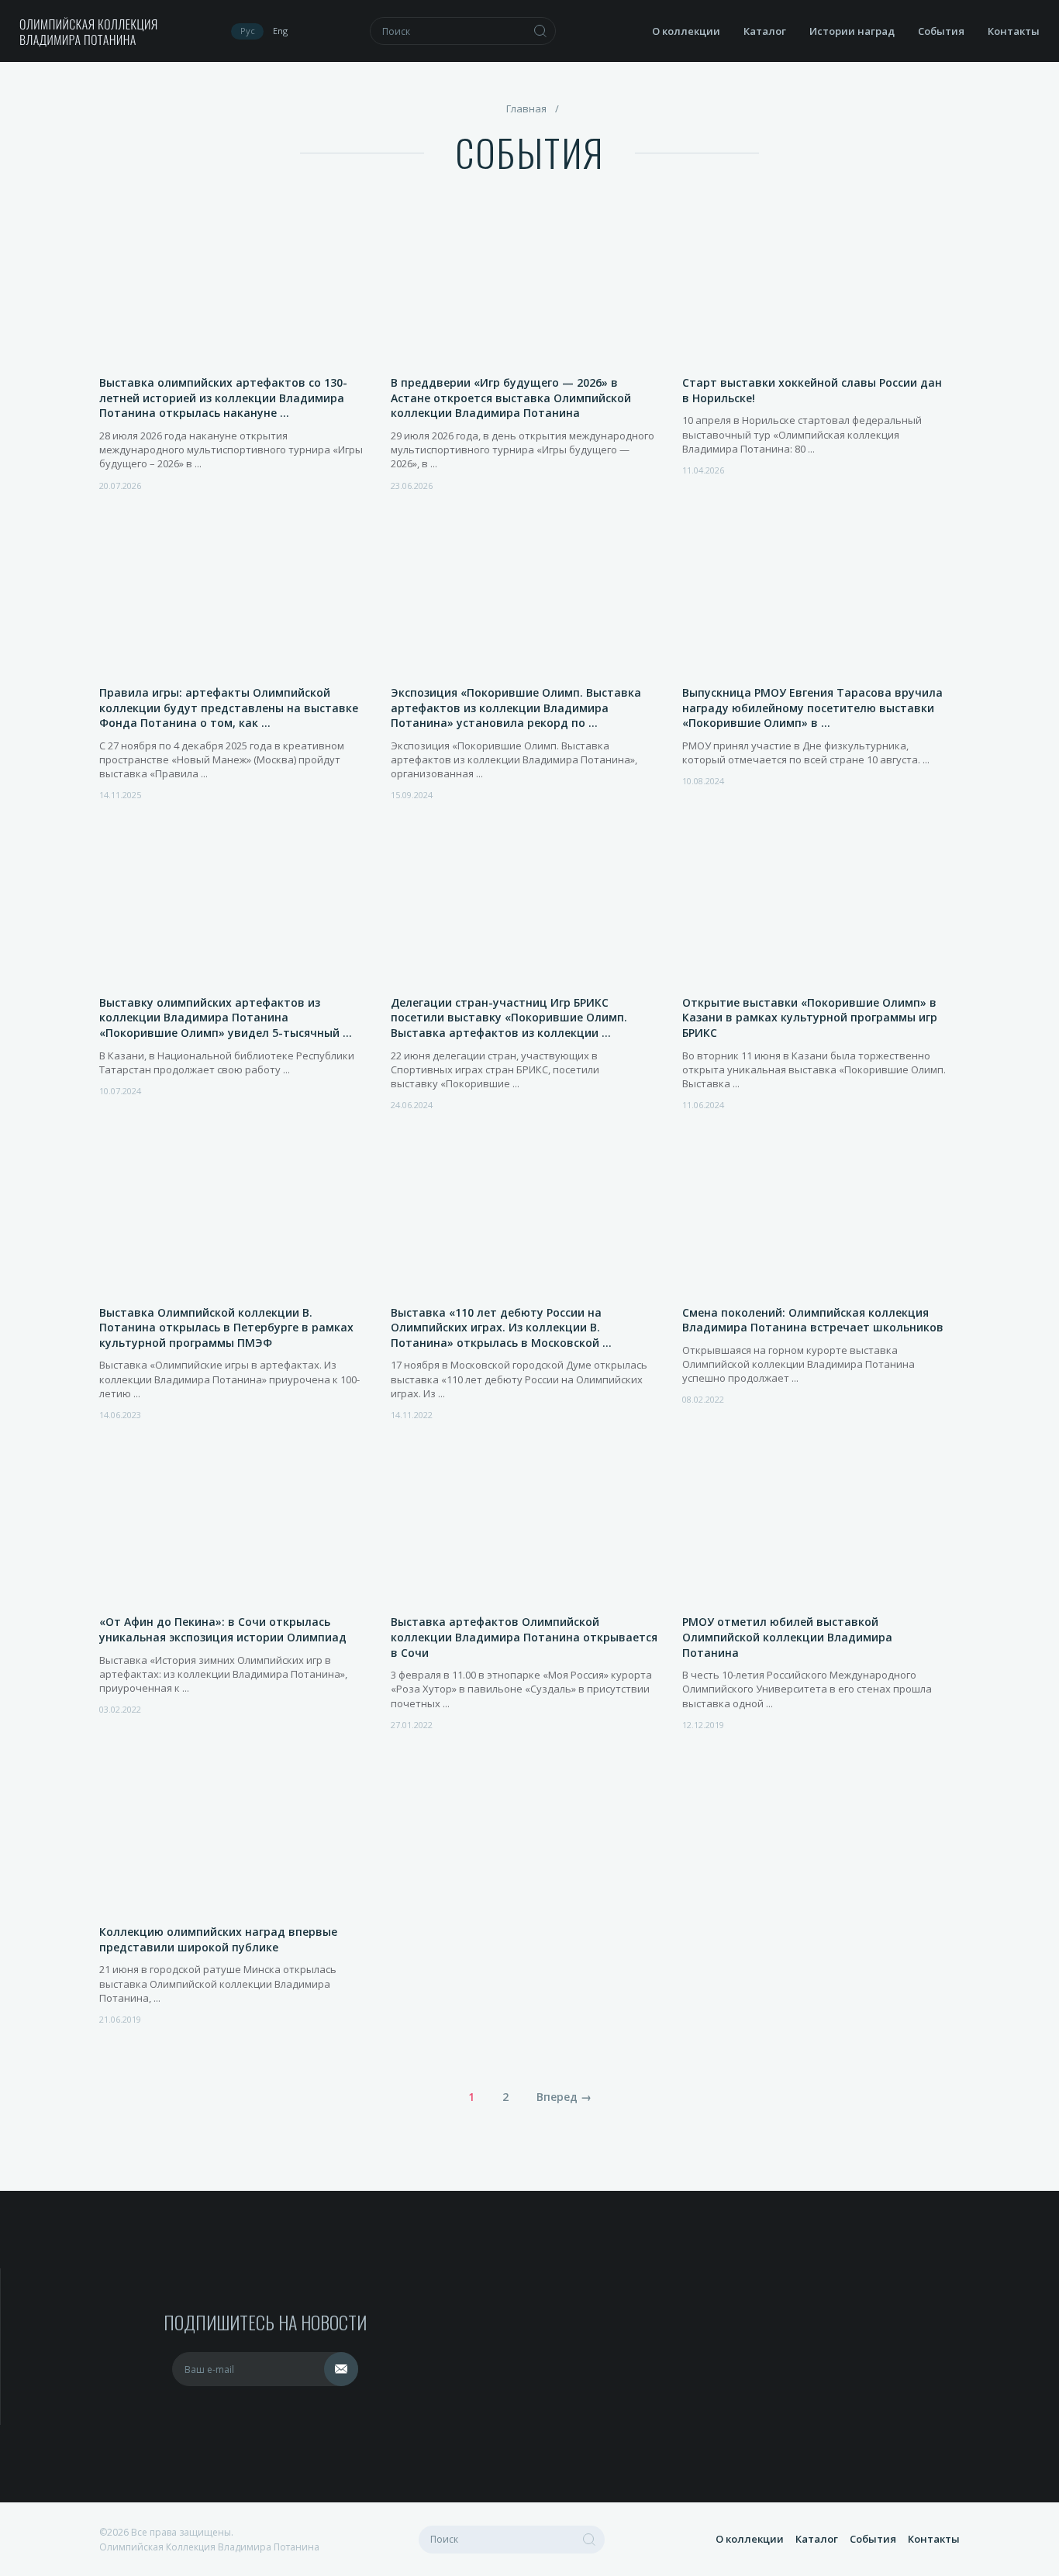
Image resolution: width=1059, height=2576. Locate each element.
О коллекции (686, 31)
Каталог (765, 31)
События (941, 31)
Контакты (1014, 31)
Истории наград (852, 31)
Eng (280, 31)
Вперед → (564, 2097)
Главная (526, 108)
